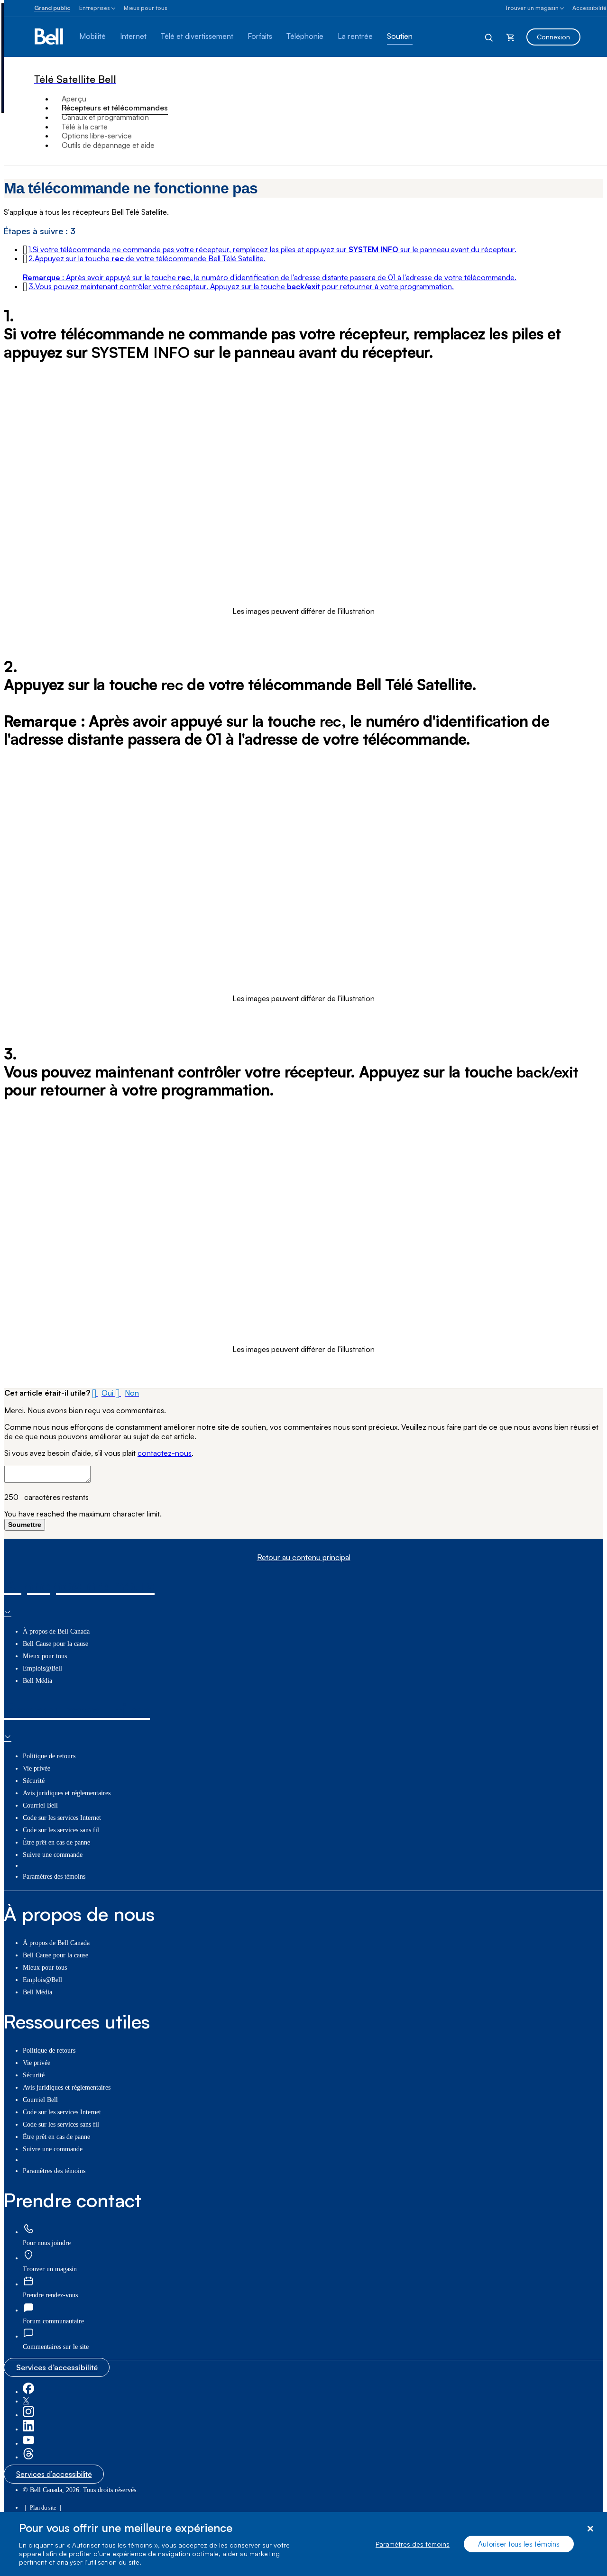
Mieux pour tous (146, 8)
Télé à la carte (85, 127)
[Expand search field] (489, 37)
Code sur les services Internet (62, 1818)
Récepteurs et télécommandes (115, 108)
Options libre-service (97, 136)
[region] (303, 2544)
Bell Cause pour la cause (55, 1644)
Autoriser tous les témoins (519, 2544)
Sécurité (34, 1781)
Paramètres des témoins (413, 2544)
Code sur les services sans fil (61, 1830)
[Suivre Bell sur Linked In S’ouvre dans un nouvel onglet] (28, 2429)
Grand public (52, 8)
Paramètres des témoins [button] (54, 1877)
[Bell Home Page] (50, 37)
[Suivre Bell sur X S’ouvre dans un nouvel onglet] (26, 2401)
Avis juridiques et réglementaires (67, 1793)
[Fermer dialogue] (590, 2529)
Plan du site (43, 2508)
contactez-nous (165, 1453)
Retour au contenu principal (304, 1557)
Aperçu (74, 99)
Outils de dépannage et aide (108, 145)
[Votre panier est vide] (510, 37)
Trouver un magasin (532, 8)
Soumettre (25, 1525)
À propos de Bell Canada (56, 1631)
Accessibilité (589, 8)
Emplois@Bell (42, 1668)
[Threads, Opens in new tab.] (28, 2457)
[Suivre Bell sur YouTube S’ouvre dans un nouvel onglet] (28, 2444)
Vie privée (37, 1768)
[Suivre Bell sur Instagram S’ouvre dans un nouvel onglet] (28, 2415)
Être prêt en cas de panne (56, 1842)
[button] (272, 249)
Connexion (553, 37)
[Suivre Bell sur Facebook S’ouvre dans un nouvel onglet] (28, 2392)
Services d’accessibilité (57, 2367)
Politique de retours (49, 1756)
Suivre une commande (53, 1855)
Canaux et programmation (105, 117)
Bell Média (37, 1681)
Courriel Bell (40, 1805)
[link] (28, 2229)
